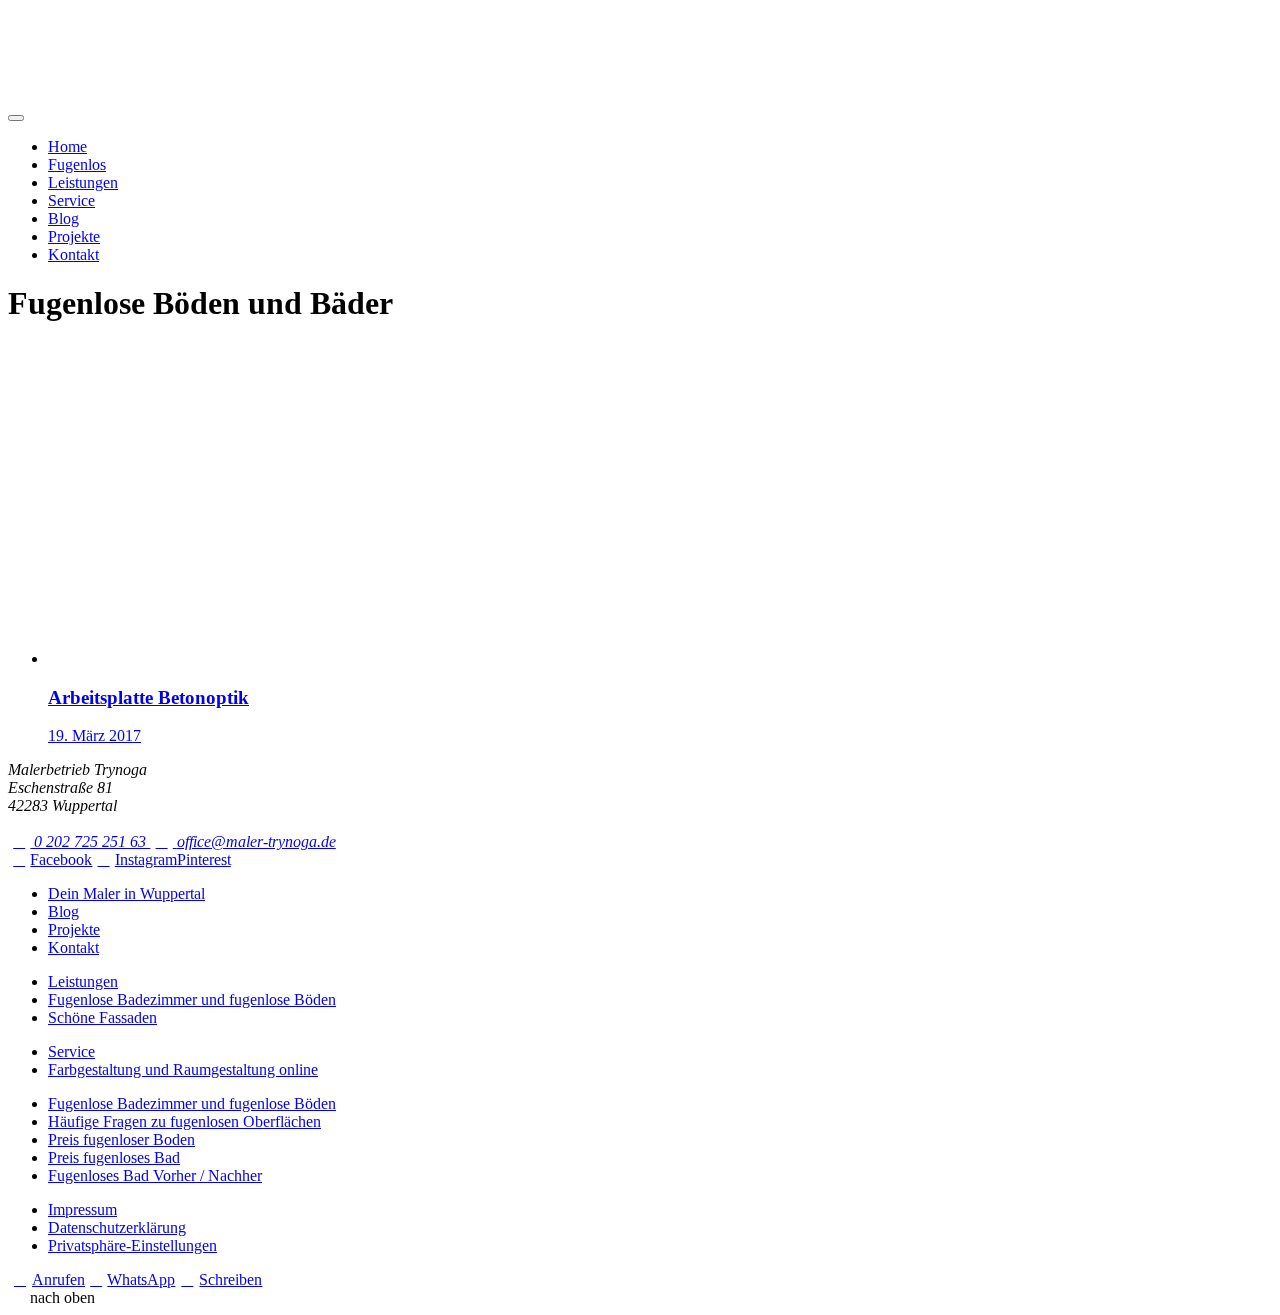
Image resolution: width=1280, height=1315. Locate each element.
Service (71, 200)
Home (67, 146)
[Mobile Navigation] (16, 118)
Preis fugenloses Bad (114, 1157)
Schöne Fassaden (102, 1017)
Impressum (82, 1209)
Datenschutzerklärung (117, 1227)
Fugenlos (77, 164)
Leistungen (83, 182)
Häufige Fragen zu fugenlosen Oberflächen (184, 1121)
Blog (63, 218)
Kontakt (73, 254)
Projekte (74, 236)
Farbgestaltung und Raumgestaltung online (183, 1069)
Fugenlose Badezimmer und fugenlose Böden (192, 999)
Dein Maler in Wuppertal (126, 893)
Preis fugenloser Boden (121, 1139)
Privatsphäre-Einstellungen (132, 1245)
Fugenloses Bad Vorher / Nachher (155, 1175)
